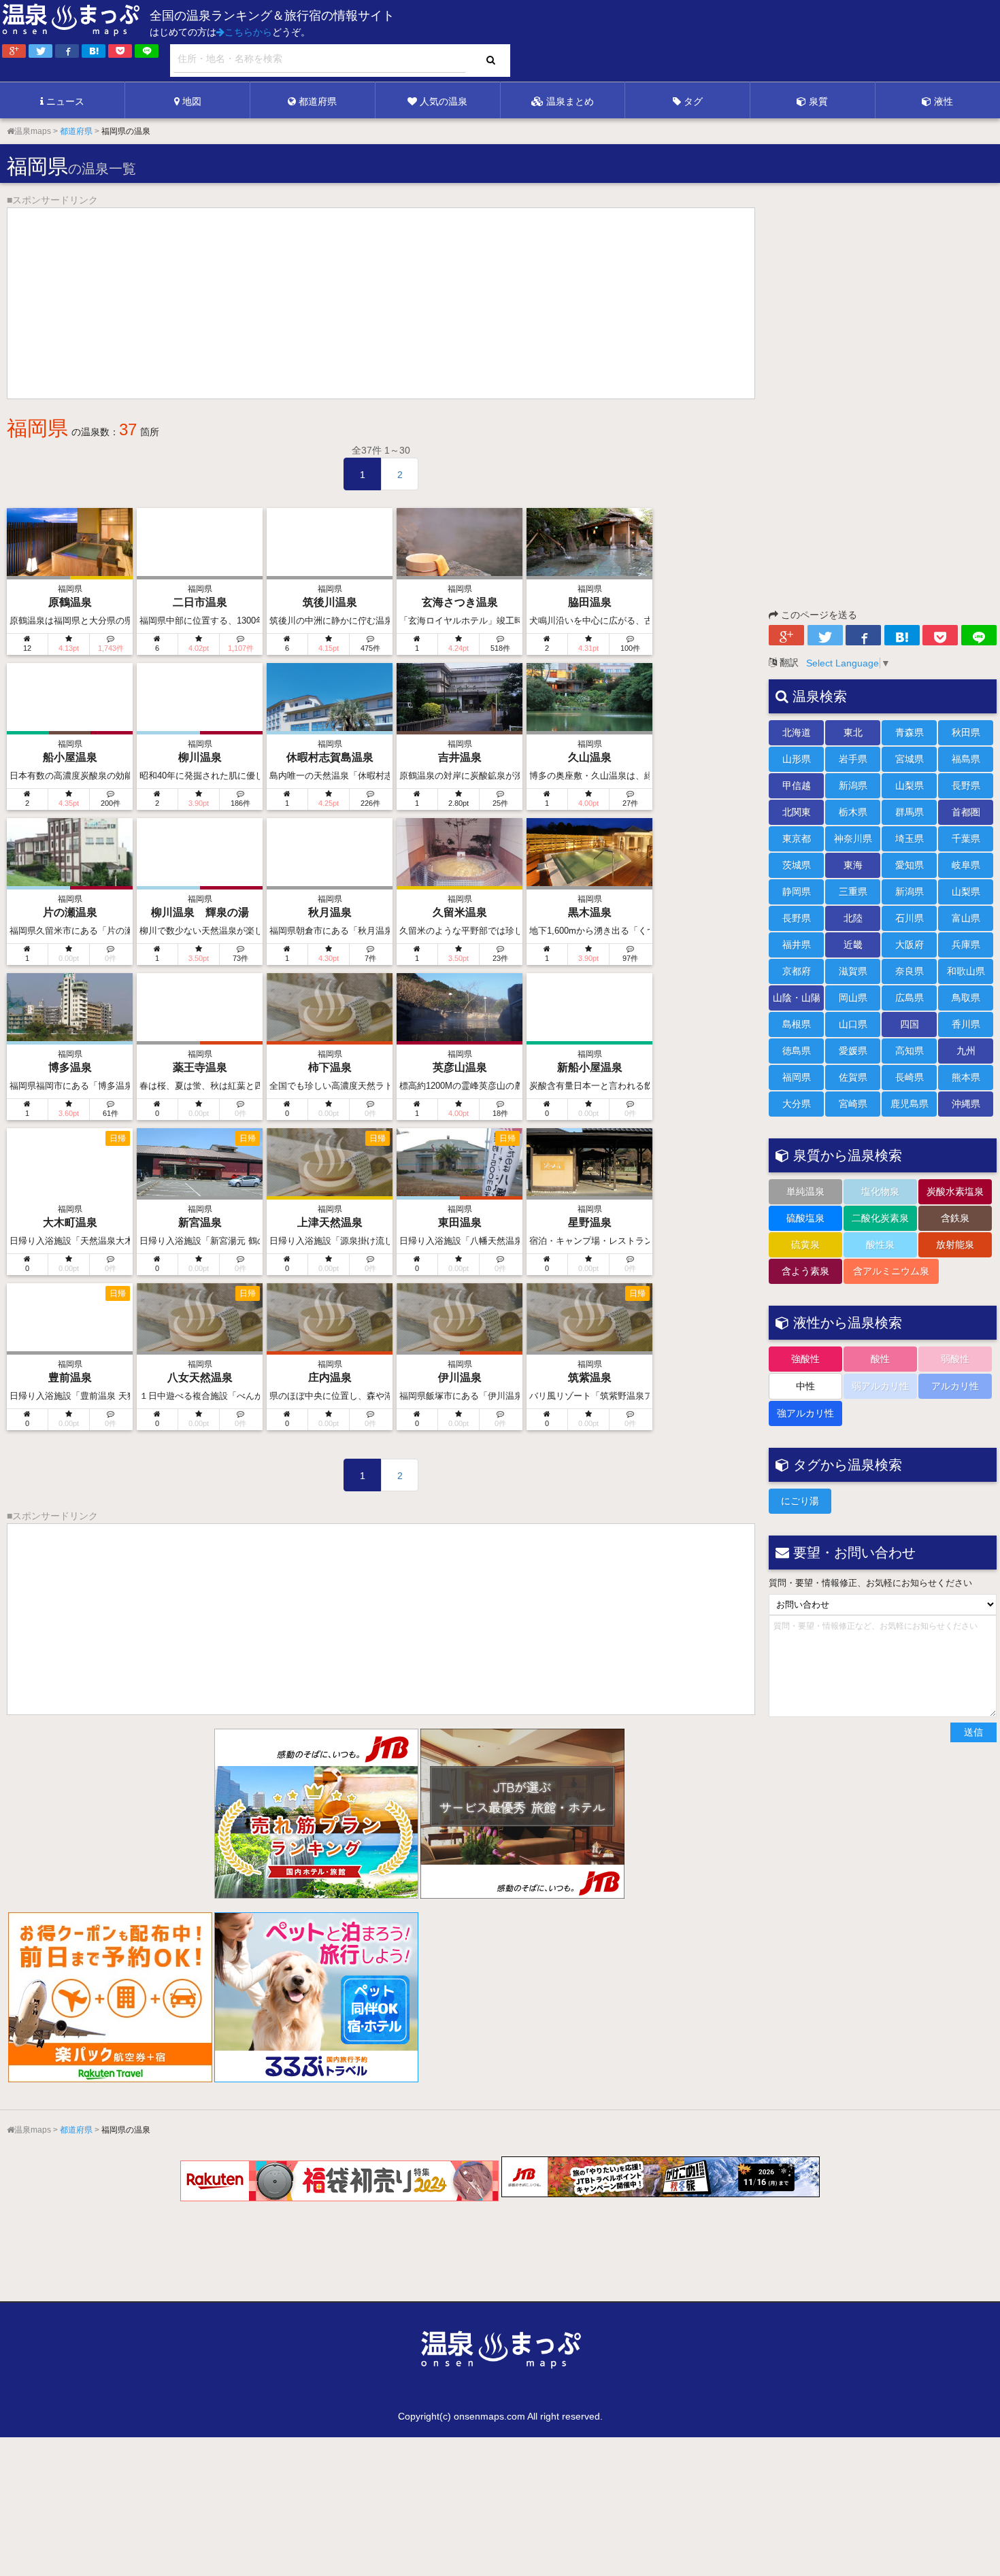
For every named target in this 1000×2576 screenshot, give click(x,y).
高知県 (910, 1051)
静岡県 (797, 892)
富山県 (966, 918)
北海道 (797, 732)
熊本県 (966, 1077)
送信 (973, 1732)
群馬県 (910, 812)
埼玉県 (910, 838)
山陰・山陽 (797, 998)
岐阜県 (966, 865)
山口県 (853, 1024)
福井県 (797, 945)
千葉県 (966, 838)
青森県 (910, 732)
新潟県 (853, 785)
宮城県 (910, 759)
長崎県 (910, 1077)
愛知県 (910, 865)
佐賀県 (853, 1077)
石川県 (910, 918)
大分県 (797, 1104)
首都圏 (966, 812)
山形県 (797, 759)
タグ (693, 101)
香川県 (966, 1024)
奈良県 (910, 971)
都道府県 (318, 101)
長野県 (966, 785)
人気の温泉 (444, 101)
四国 (910, 1024)
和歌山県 (966, 971)
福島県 (966, 759)
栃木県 (853, 812)
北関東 (797, 812)
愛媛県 (853, 1051)
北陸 (853, 918)
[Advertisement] (721, 41)
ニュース (65, 101)
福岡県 (797, 1077)
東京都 (797, 838)
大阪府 (910, 945)
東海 (853, 865)
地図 (192, 101)
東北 (853, 732)
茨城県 (797, 865)
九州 (966, 1051)
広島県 (910, 998)
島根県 (797, 1024)
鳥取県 (966, 998)
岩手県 (853, 759)
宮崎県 (853, 1104)
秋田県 (966, 732)
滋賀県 (853, 971)
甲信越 (797, 785)
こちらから (248, 32)
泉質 (818, 101)
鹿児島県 (910, 1104)
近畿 (853, 945)
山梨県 (910, 785)
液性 (944, 101)
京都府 (797, 971)
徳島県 (797, 1051)
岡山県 (853, 998)
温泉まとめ (570, 101)
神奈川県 (853, 838)
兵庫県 (966, 945)
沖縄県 (966, 1104)
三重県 (853, 892)
